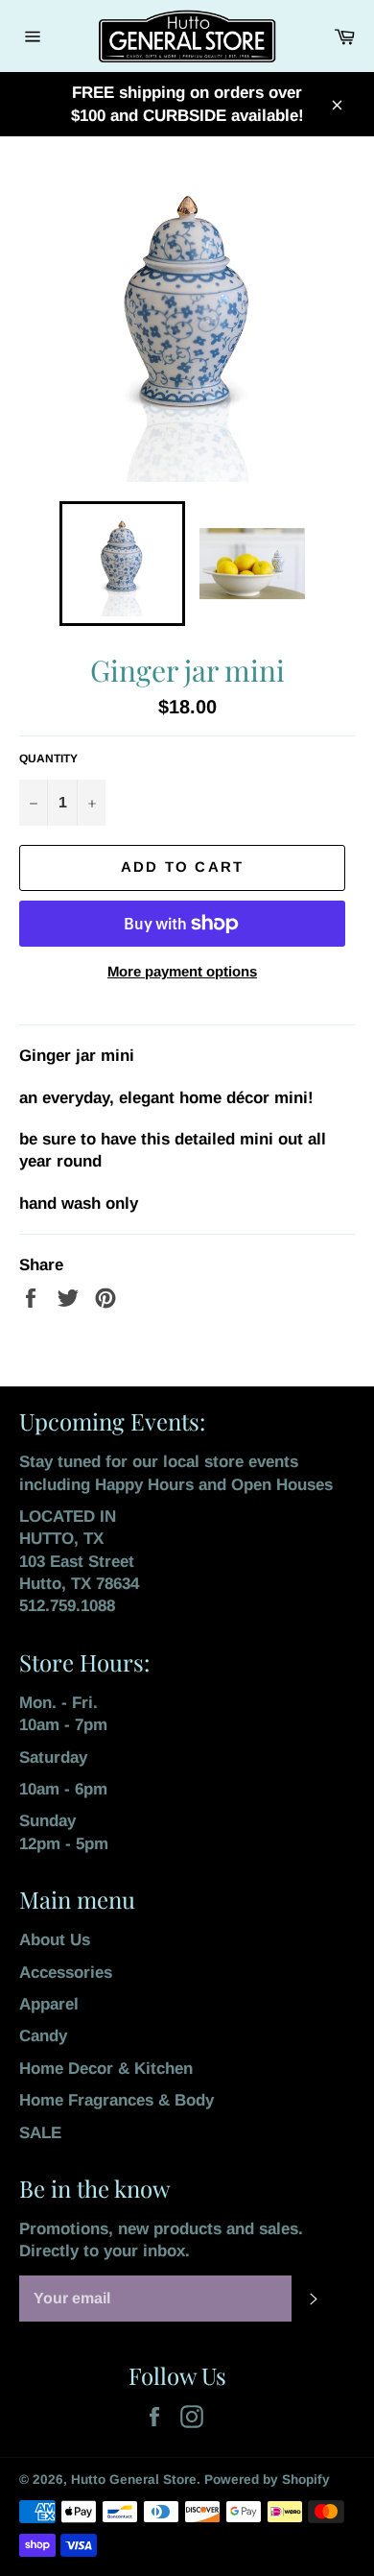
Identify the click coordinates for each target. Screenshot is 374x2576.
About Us (55, 1940)
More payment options (182, 971)
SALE (40, 2133)
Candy (43, 2036)
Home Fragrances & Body (117, 2100)
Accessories (66, 1973)
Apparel (49, 2004)
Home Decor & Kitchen (106, 2069)
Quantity (48, 758)
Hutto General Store (134, 2480)
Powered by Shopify (267, 2480)
